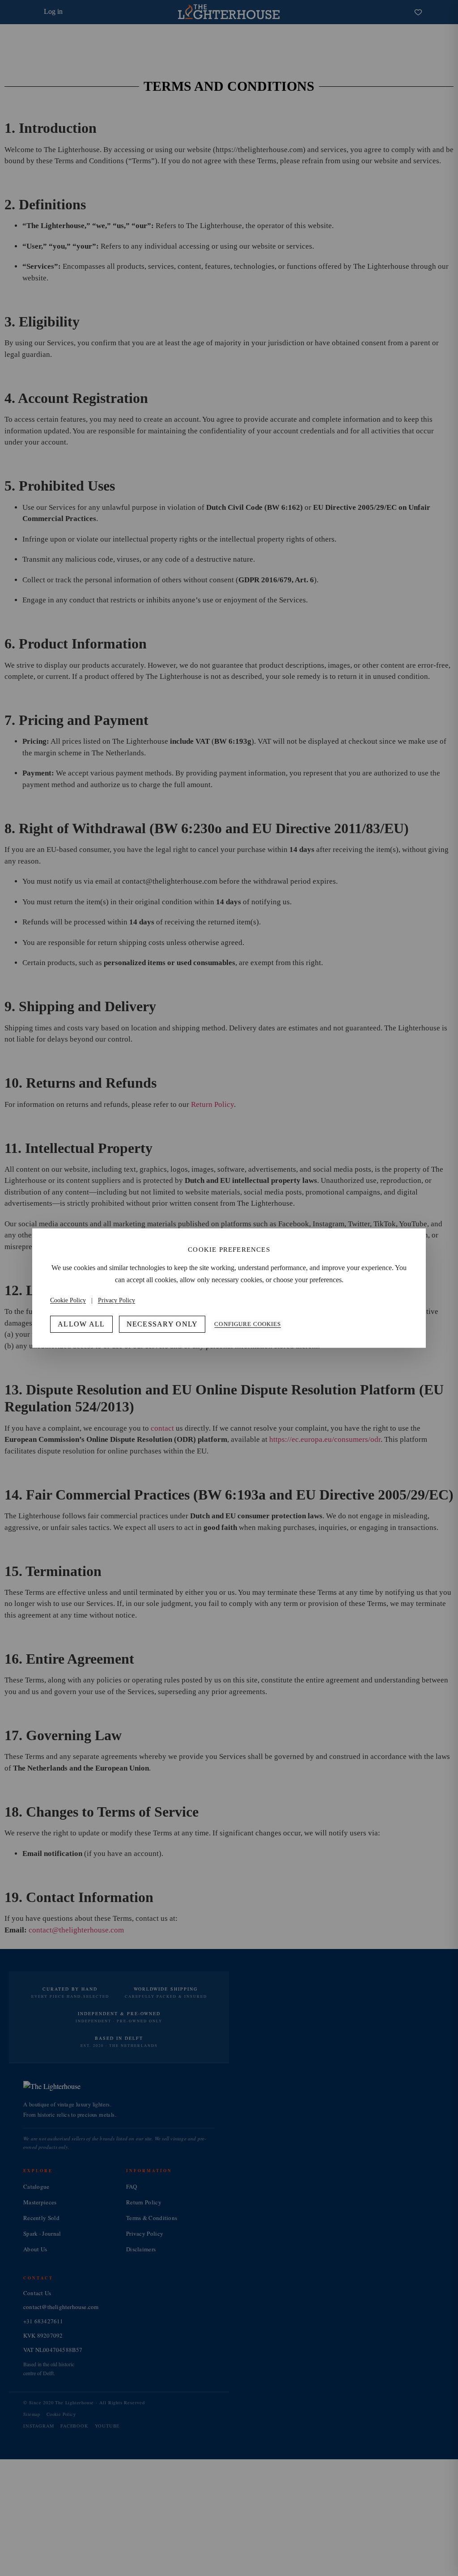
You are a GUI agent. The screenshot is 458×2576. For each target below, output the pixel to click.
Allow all (81, 1324)
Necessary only (162, 1324)
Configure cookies (248, 1324)
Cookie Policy (68, 1300)
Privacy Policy (117, 1300)
